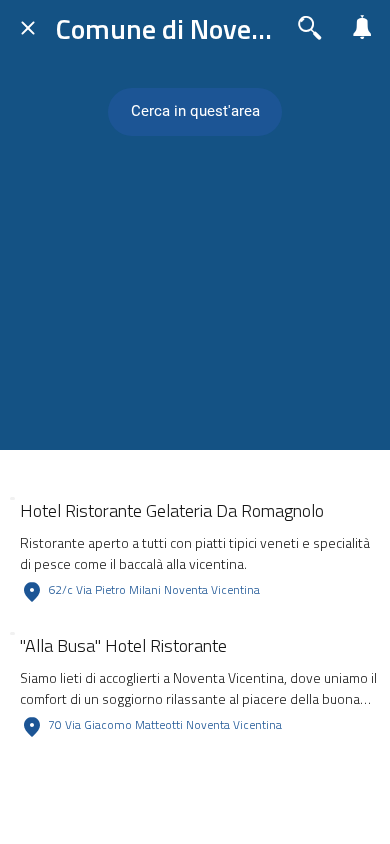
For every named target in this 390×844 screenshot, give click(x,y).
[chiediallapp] (310, 28)
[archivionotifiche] (362, 28)
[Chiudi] (28, 28)
